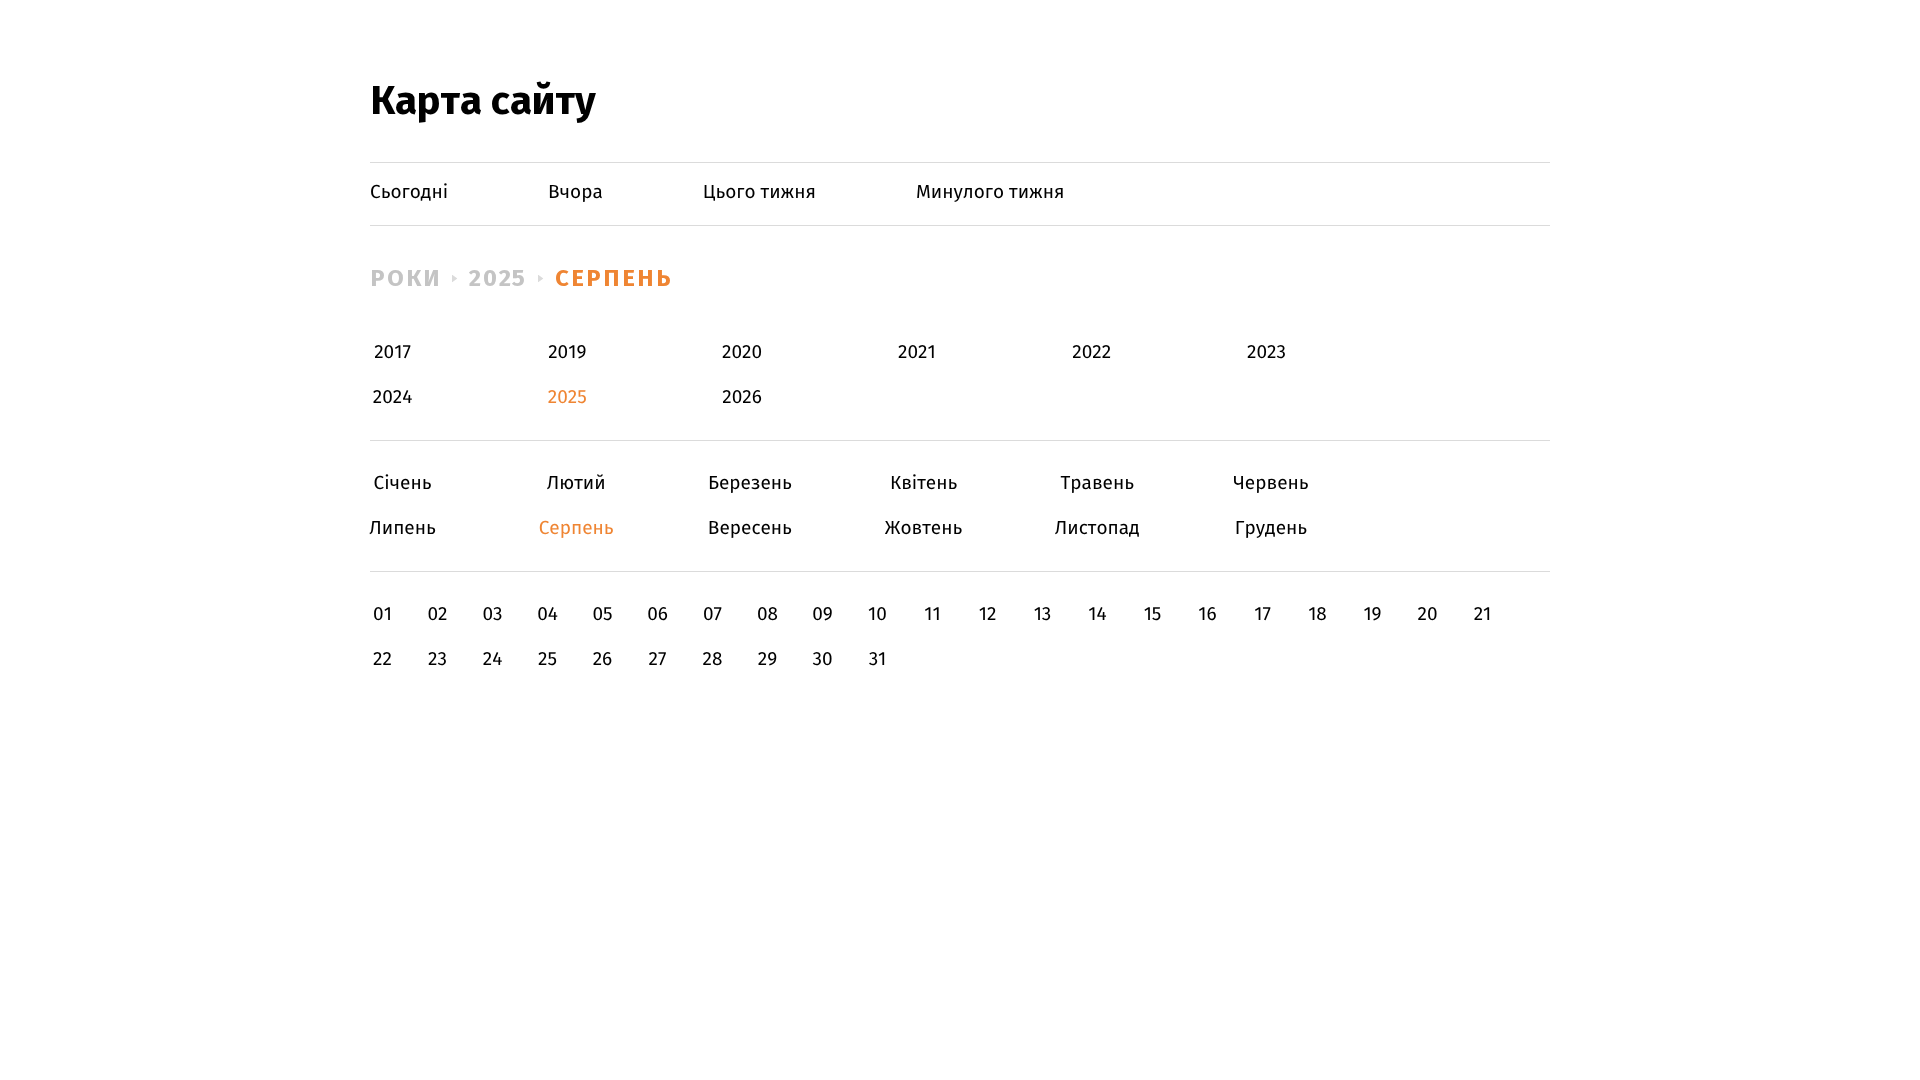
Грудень (1270, 528)
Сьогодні (409, 192)
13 (1043, 614)
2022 (1091, 352)
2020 (742, 352)
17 (1262, 614)
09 (822, 614)
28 (713, 659)
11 (932, 614)
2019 (567, 352)
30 (822, 659)
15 (1153, 614)
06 (657, 614)
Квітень (923, 483)
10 (877, 614)
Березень (749, 483)
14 (1097, 614)
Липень (402, 528)
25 (547, 659)
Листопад (1097, 528)
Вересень (749, 528)
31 (878, 659)
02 (437, 614)
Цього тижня (759, 192)
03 (492, 614)
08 (767, 614)
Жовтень (923, 528)
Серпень (613, 278)
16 (1207, 614)
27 (658, 659)
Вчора (575, 192)
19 (1372, 614)
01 (382, 614)
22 (382, 659)
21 (1483, 614)
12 (988, 614)
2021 (917, 352)
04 (547, 614)
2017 (392, 352)
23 (437, 659)
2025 (498, 278)
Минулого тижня (990, 192)
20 (1427, 614)
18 (1317, 614)
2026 (742, 397)
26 (603, 659)
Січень (402, 483)
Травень (1097, 483)
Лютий (576, 483)
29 (767, 659)
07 (712, 614)
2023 (1266, 352)
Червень (1270, 483)
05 (602, 614)
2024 (393, 397)
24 (493, 659)
